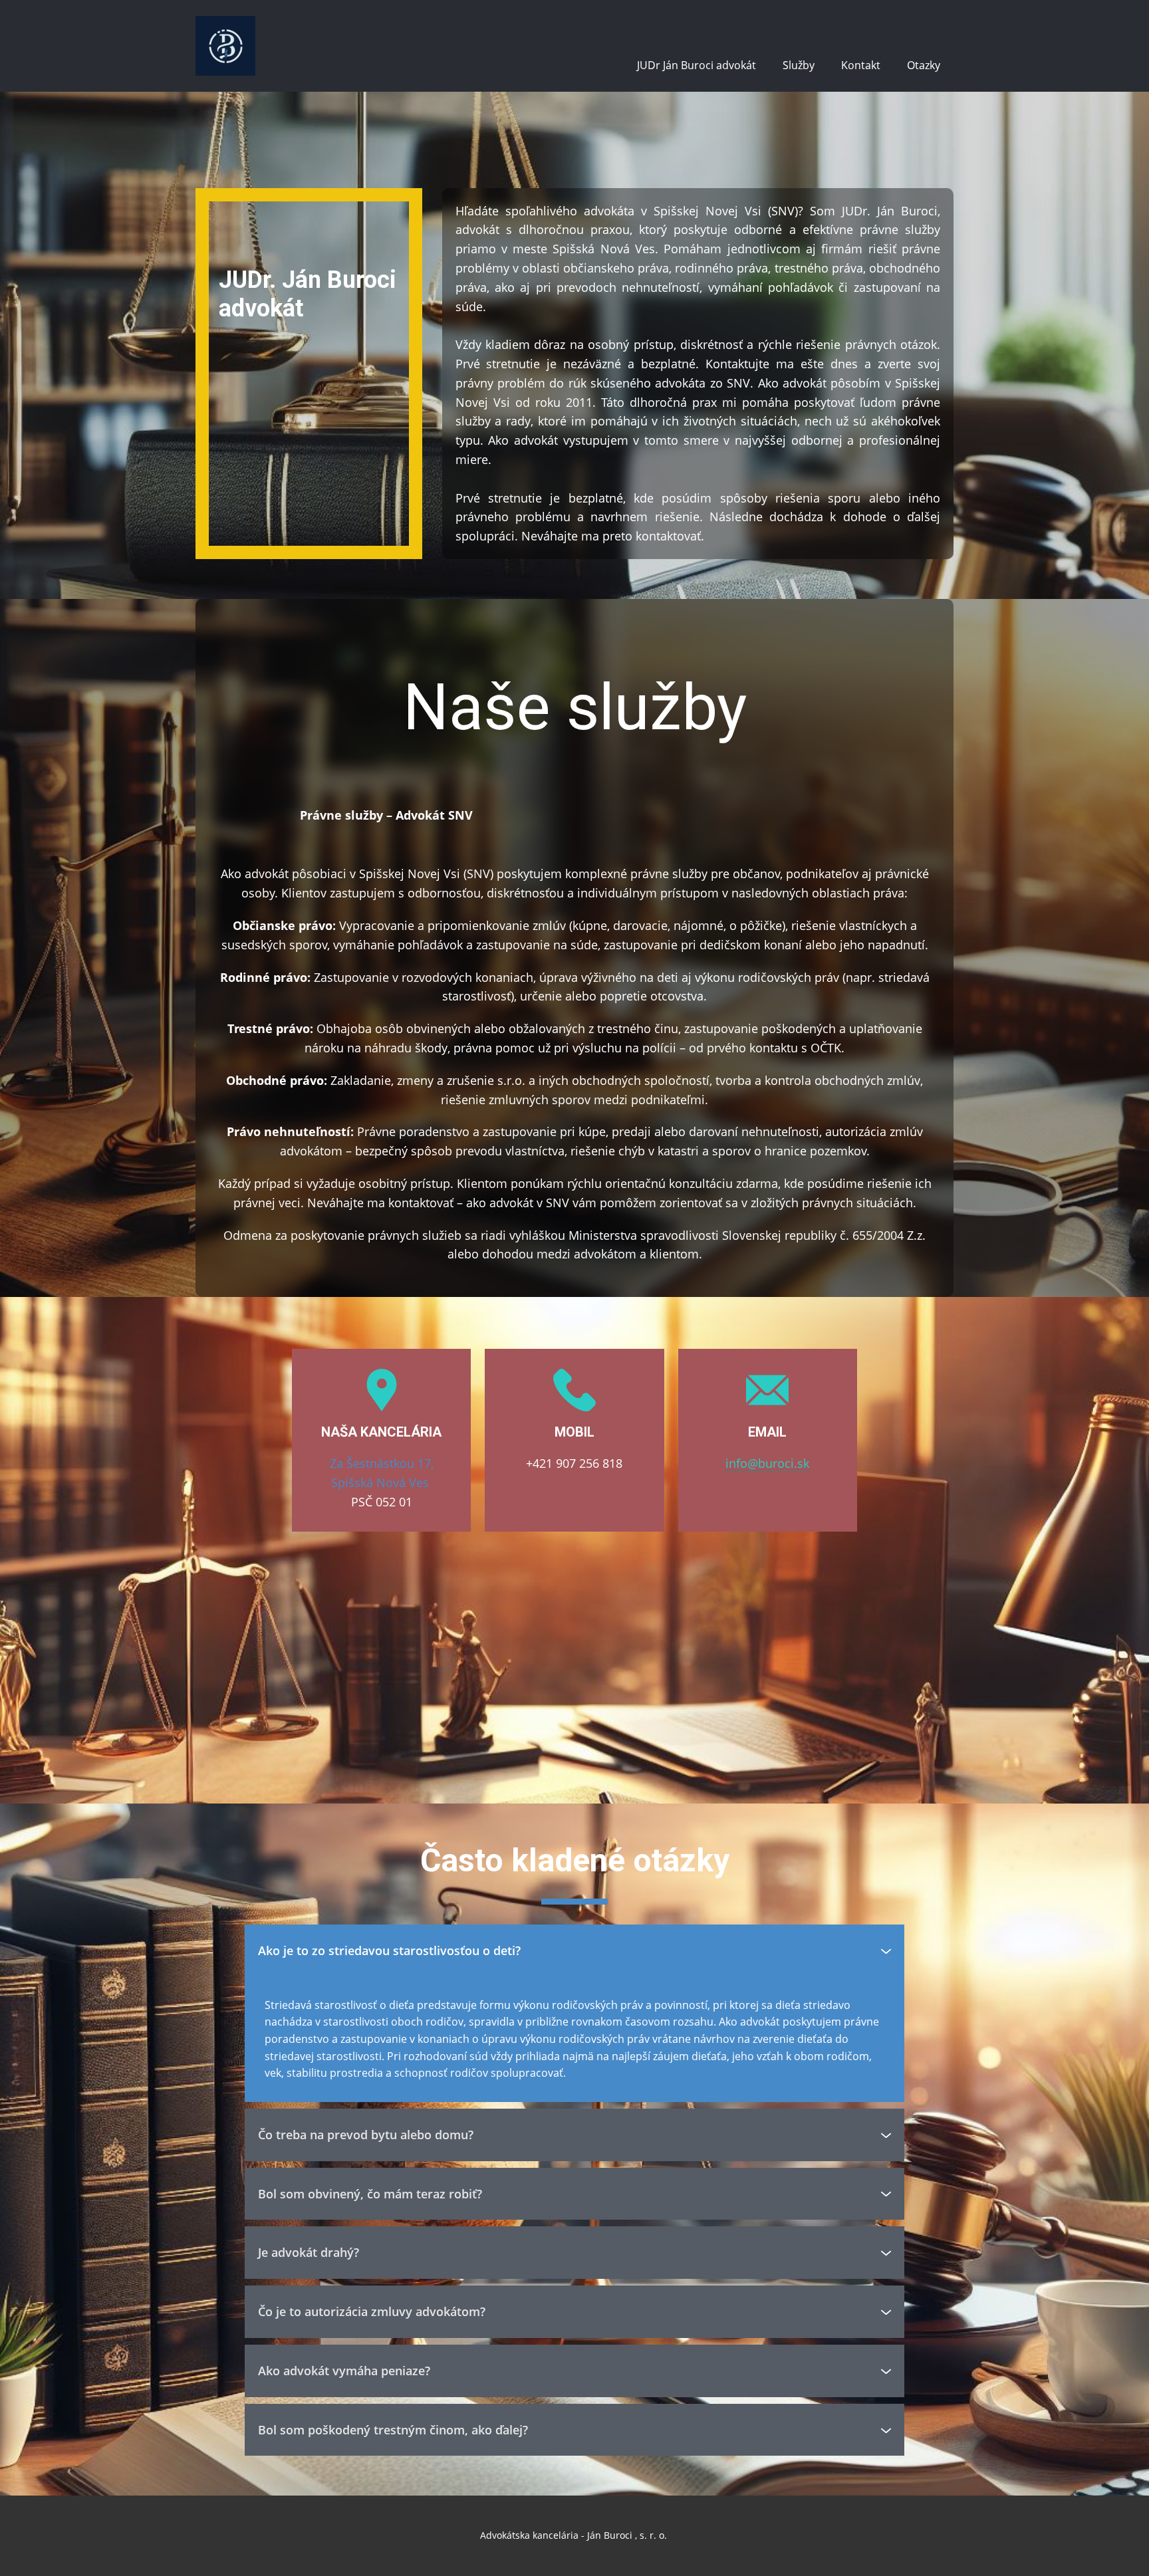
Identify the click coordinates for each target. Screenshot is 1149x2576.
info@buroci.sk (767, 1463)
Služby (799, 65)
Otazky (924, 65)
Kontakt (861, 65)
